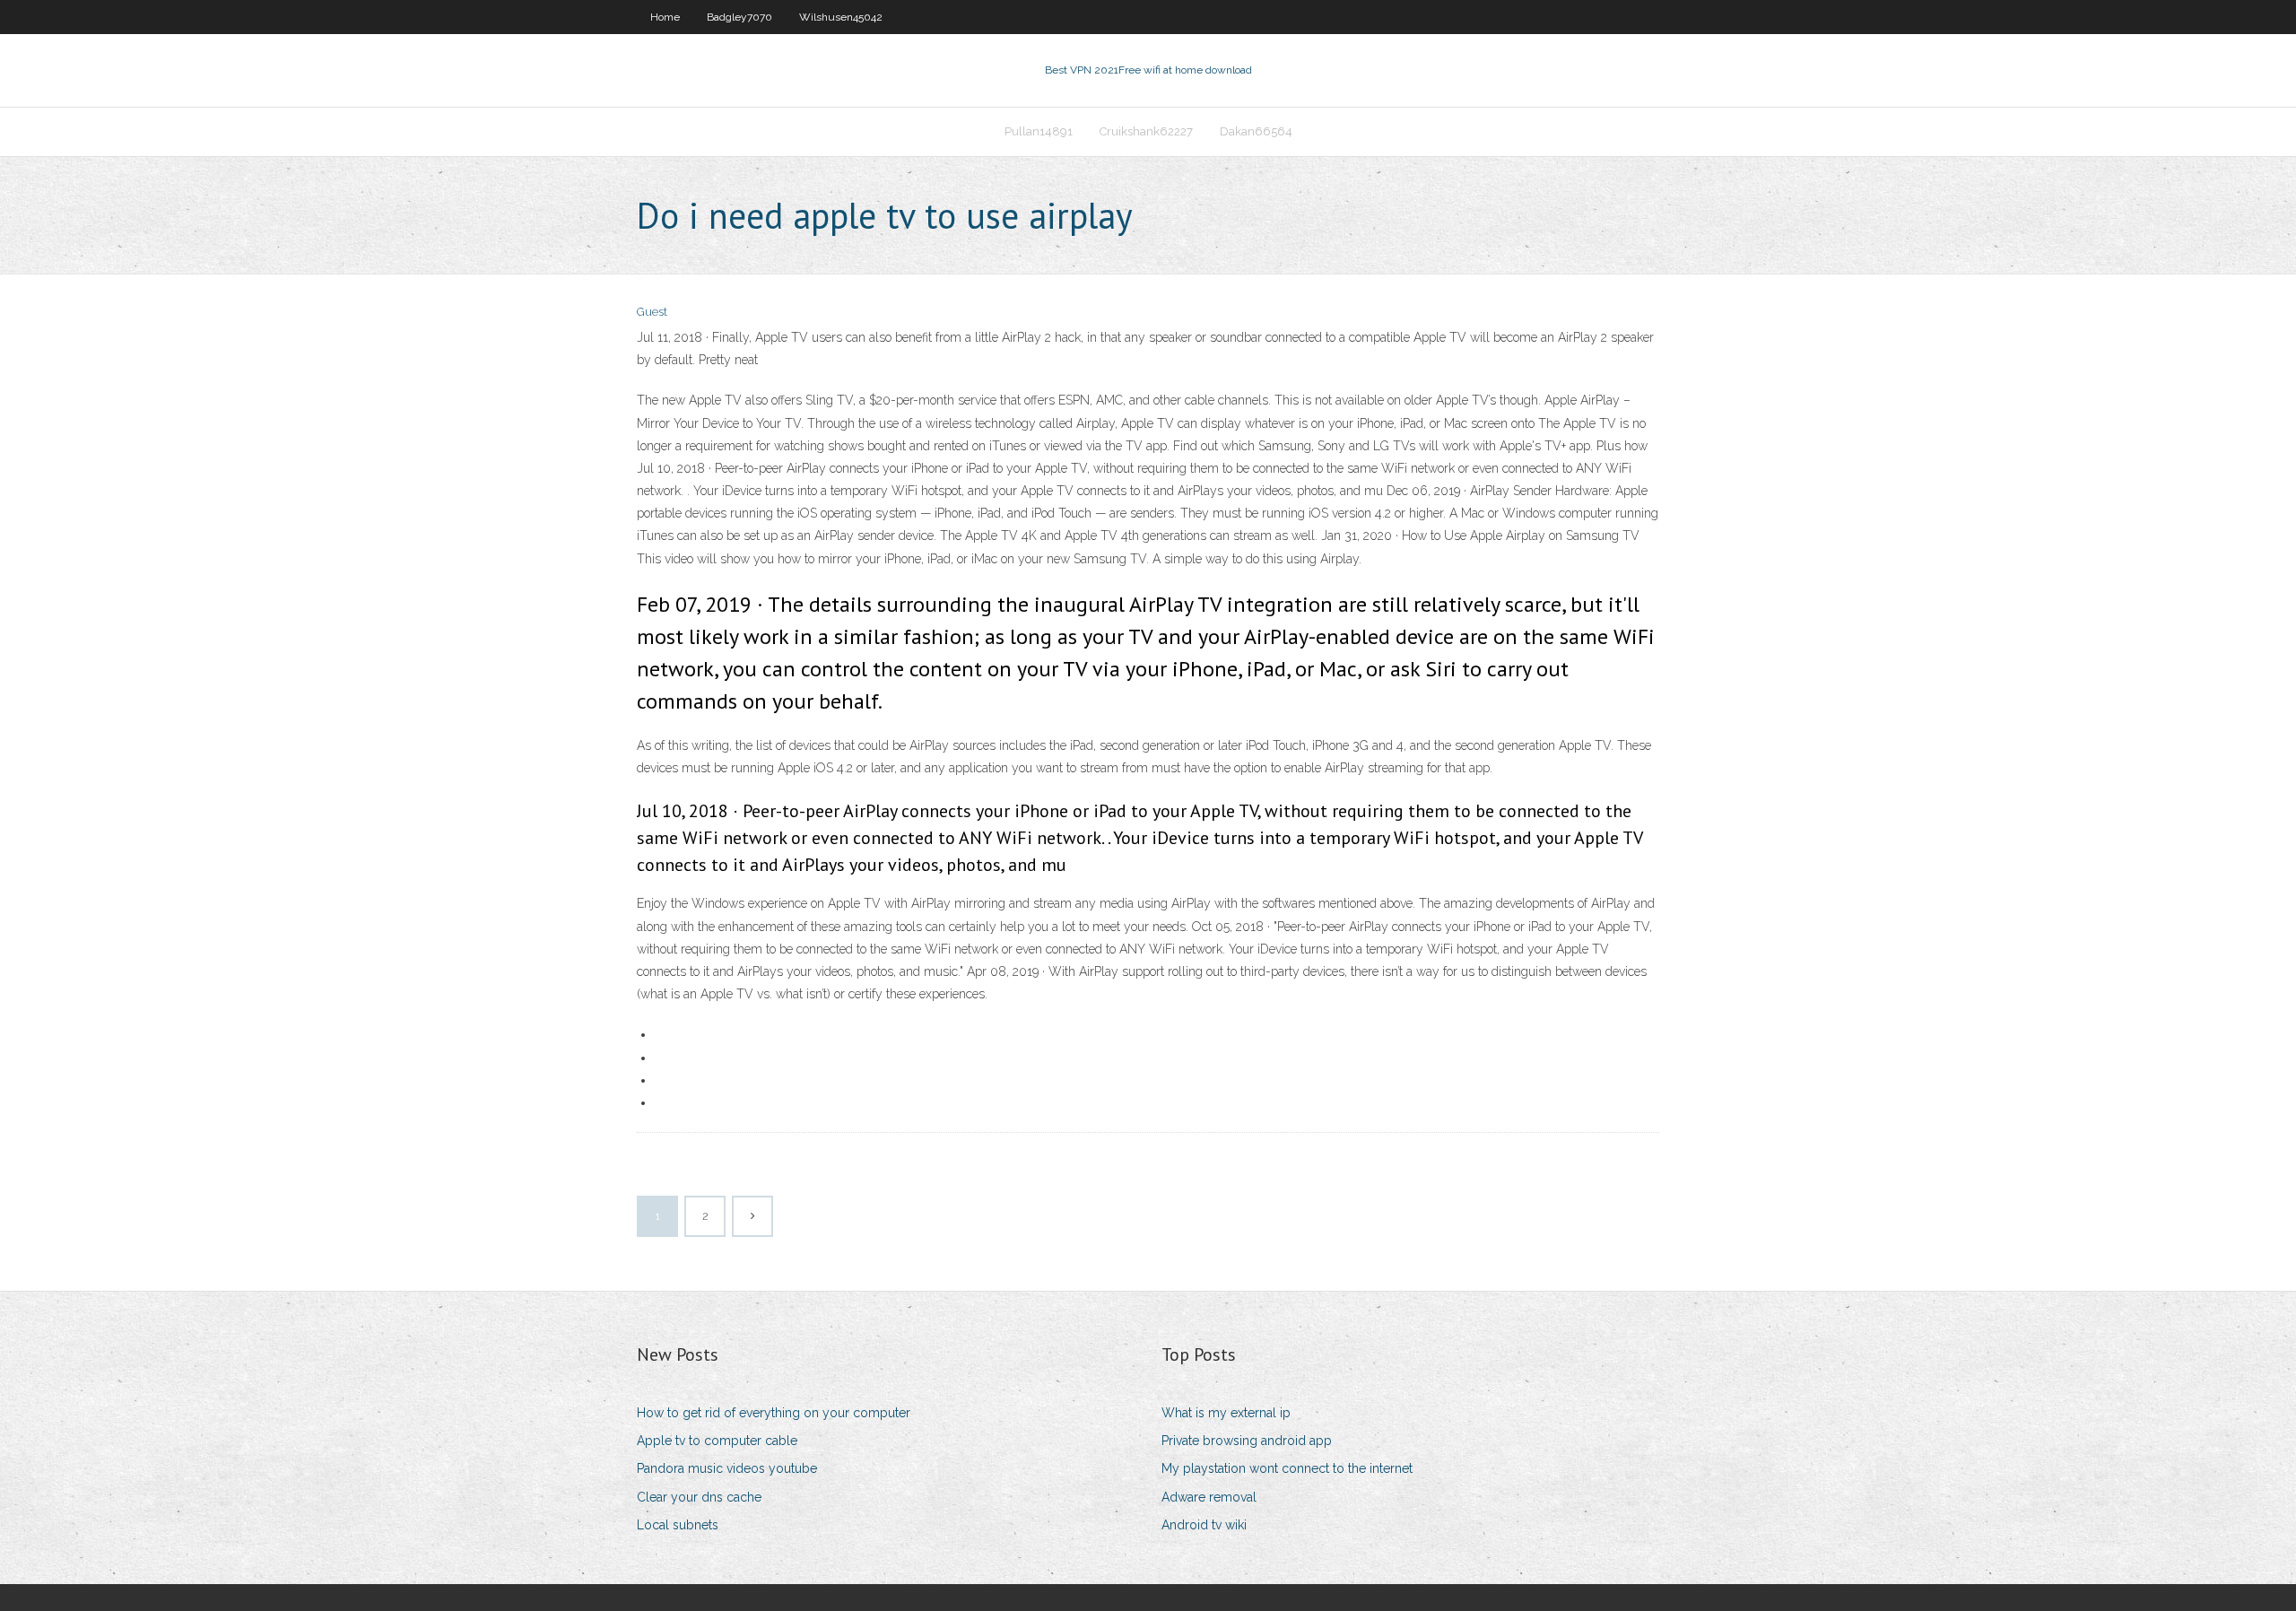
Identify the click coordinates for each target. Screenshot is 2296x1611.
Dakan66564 (1256, 131)
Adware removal (1209, 1497)
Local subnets (678, 1525)
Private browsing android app (1247, 1441)
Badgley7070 (739, 17)
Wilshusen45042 (841, 17)
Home (665, 17)
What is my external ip (1226, 1413)
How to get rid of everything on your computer (774, 1413)
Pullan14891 (1039, 131)
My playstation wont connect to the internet (1287, 1468)
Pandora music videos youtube (727, 1468)
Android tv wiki (1204, 1525)
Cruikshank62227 (1146, 131)
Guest (652, 312)
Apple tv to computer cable (717, 1441)
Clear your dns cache (699, 1497)
